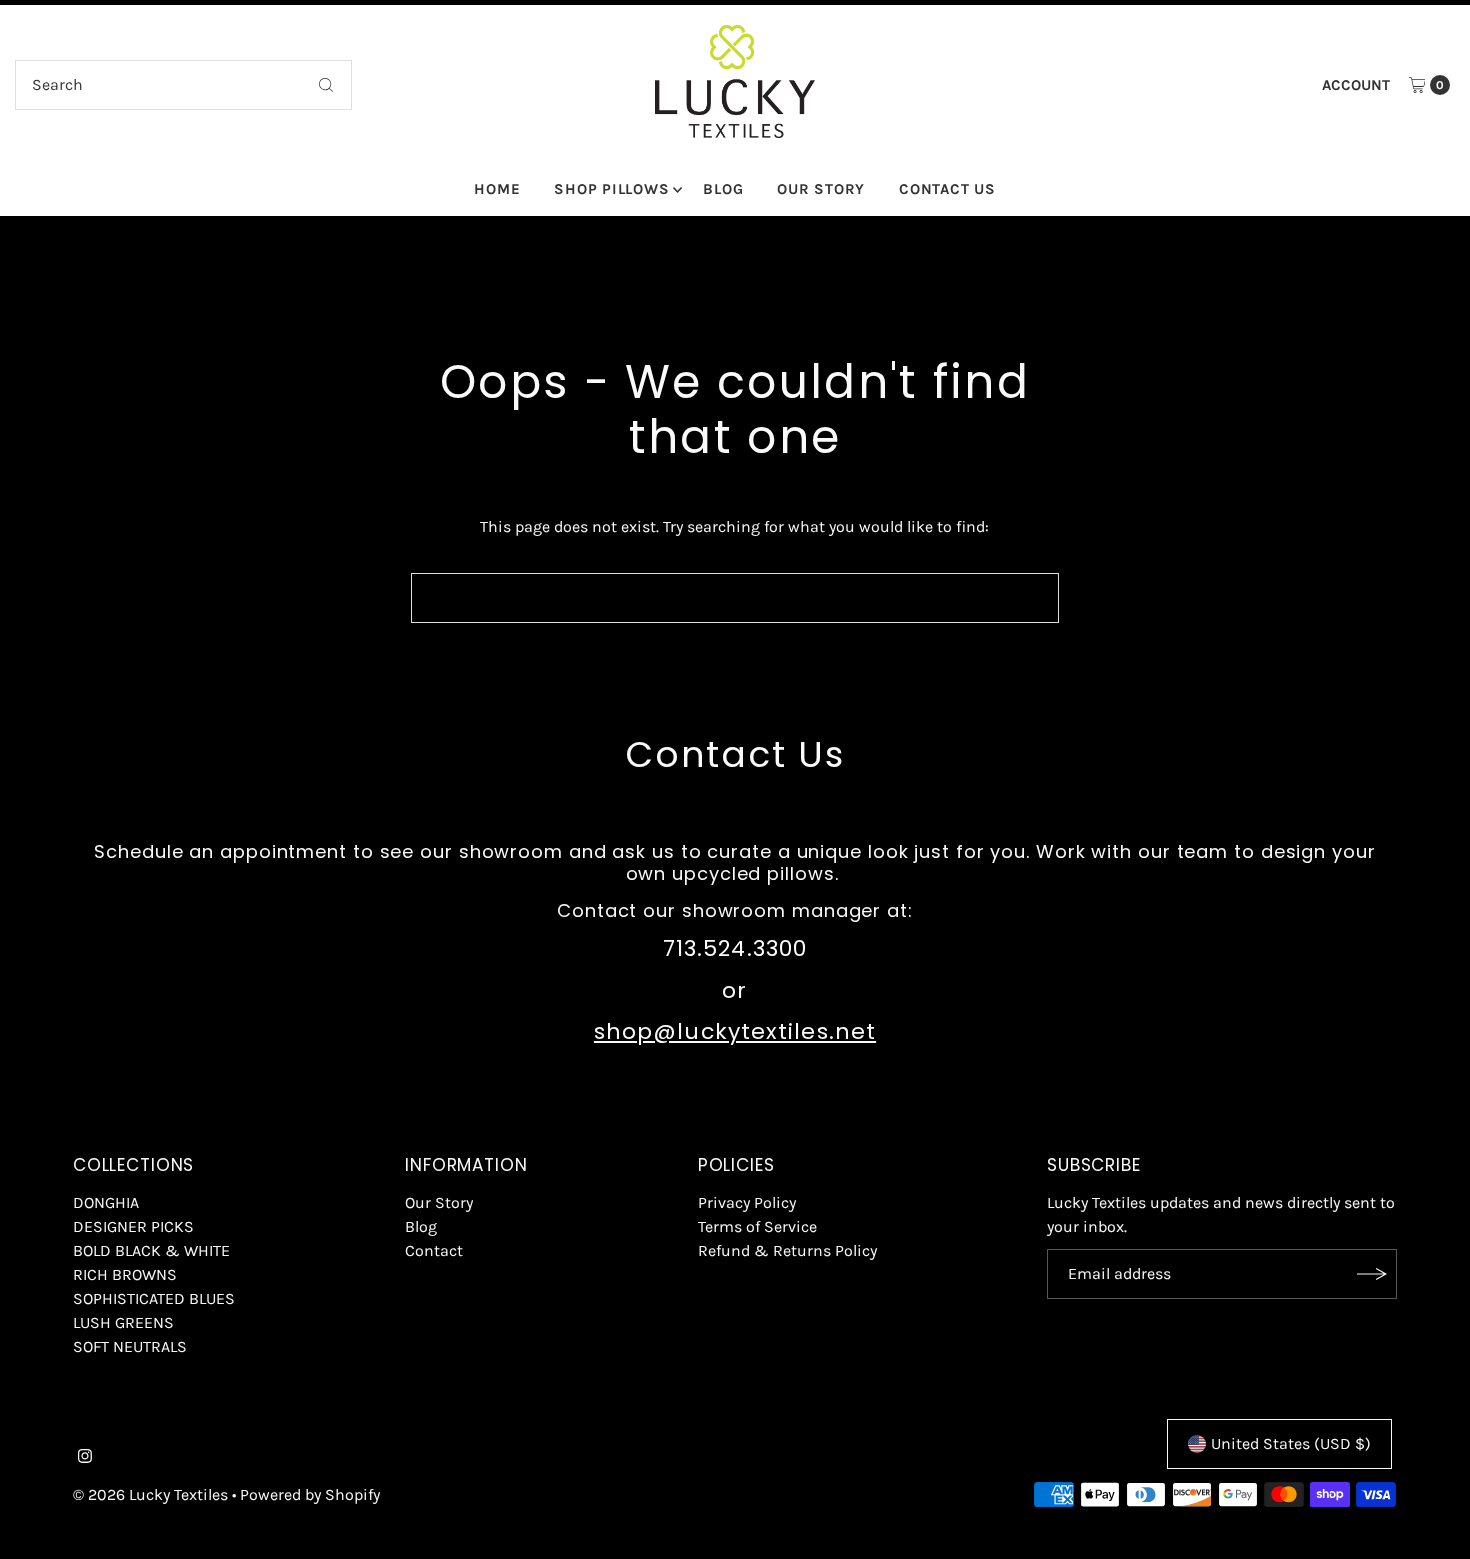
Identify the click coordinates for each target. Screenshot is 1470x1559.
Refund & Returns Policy (787, 1250)
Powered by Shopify (310, 1494)
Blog (723, 189)
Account (1356, 85)
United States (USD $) (1291, 1443)
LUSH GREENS (123, 1322)
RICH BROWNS (125, 1274)
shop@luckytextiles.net (735, 1031)
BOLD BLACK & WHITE (151, 1250)
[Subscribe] (1372, 1274)
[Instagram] (85, 1458)
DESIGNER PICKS (133, 1226)
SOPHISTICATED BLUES (154, 1298)
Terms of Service (757, 1226)
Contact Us (947, 189)
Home (497, 189)
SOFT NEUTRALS (130, 1346)
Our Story (821, 189)
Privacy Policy (747, 1202)
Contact (434, 1250)
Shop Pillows (611, 189)
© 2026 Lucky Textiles (150, 1494)
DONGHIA (106, 1202)
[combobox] (184, 85)
